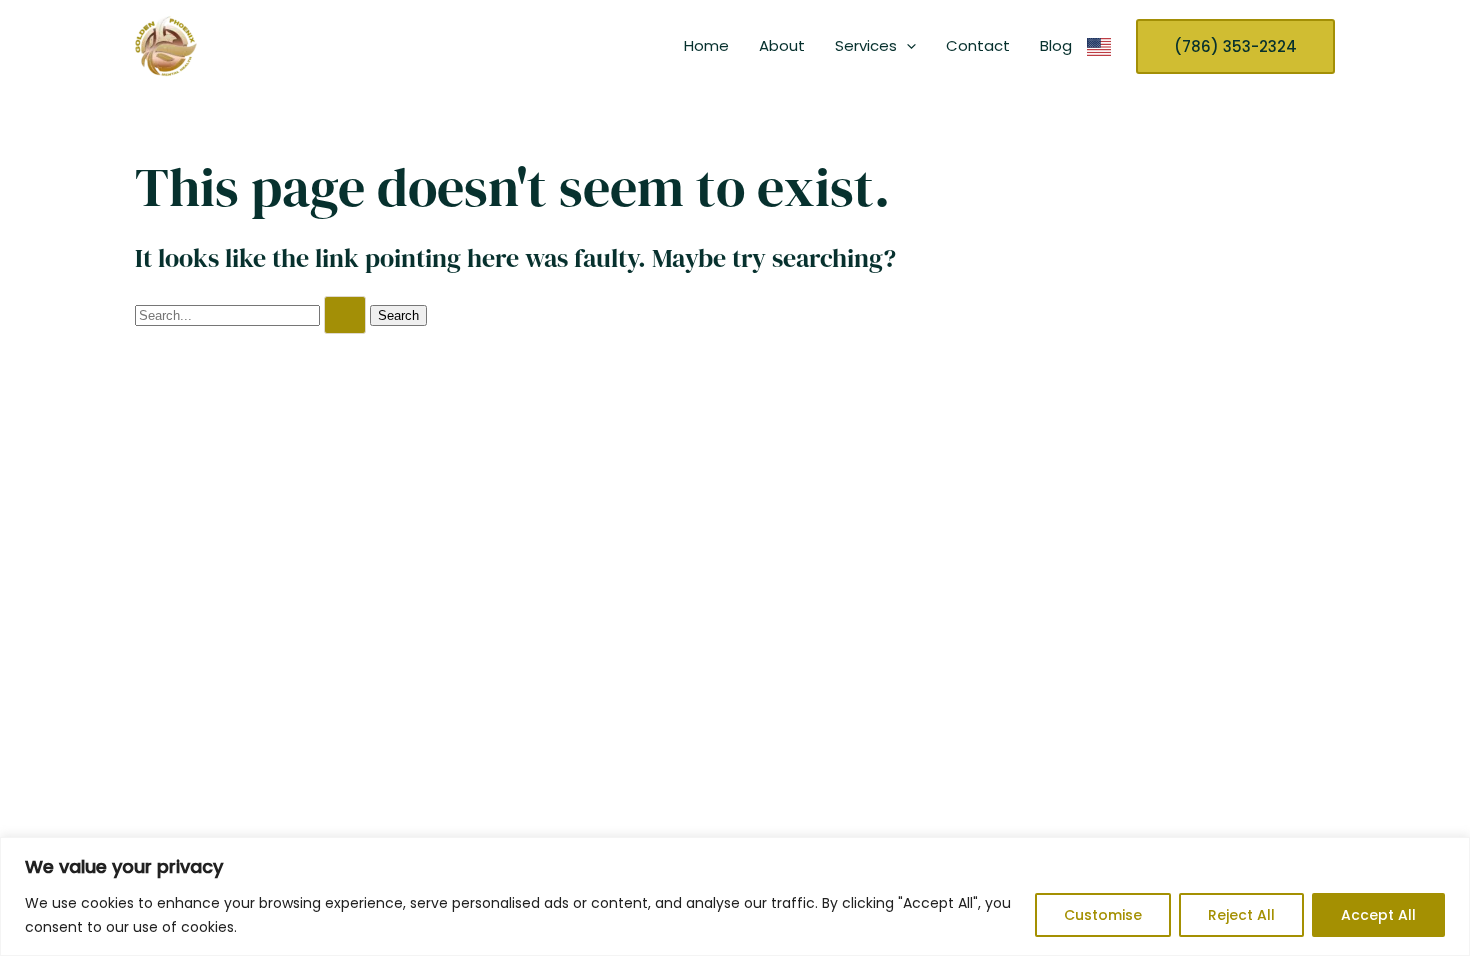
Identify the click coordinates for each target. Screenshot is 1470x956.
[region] (735, 896)
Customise (1103, 915)
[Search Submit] (345, 315)
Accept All (1378, 915)
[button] (906, 46)
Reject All (1241, 915)
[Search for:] (252, 314)
